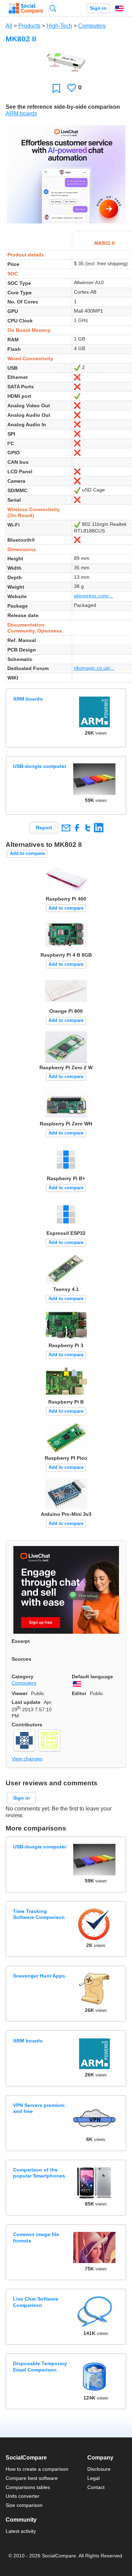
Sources (21, 1659)
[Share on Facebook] (77, 828)
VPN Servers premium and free (39, 2108)
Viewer (20, 1693)
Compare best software (32, 2478)
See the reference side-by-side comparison (63, 107)
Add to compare (27, 853)
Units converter (23, 2496)
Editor (79, 1693)
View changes (27, 1759)
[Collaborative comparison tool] (26, 8)
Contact (96, 2487)
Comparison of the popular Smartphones (39, 2173)
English (119, 8)
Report (44, 828)
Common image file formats (36, 2237)
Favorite (56, 88)
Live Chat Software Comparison (36, 2302)
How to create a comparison (37, 2469)
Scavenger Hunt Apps (39, 1976)
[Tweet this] (88, 828)
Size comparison (24, 2505)
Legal (93, 2478)
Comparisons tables (28, 2487)
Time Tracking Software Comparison (39, 1914)
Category (23, 1677)
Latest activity (21, 2531)
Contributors (27, 1725)
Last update (26, 1702)
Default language (92, 1677)
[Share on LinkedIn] (99, 828)
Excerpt (21, 1641)
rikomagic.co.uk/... (94, 668)
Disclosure (99, 2469)
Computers (92, 26)
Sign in (98, 8)
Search (53, 8)
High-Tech (59, 26)
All (9, 26)
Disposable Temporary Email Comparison (40, 2366)
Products (29, 26)
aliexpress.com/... (93, 596)
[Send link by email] (66, 828)
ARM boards (21, 113)
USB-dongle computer (40, 766)
